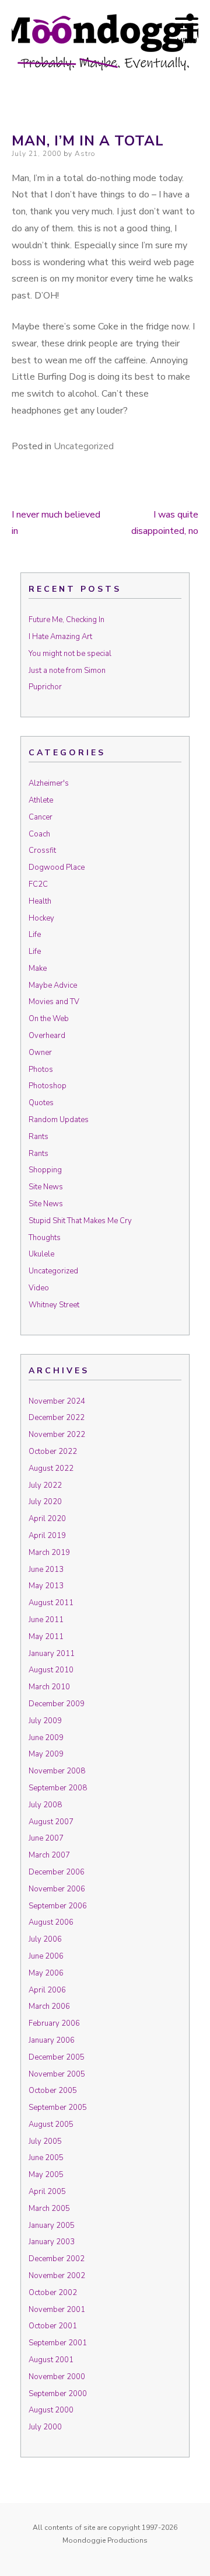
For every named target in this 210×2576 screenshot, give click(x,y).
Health (40, 901)
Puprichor (45, 687)
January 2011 (52, 1654)
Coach (39, 834)
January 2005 (52, 2226)
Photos (41, 1070)
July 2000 (45, 2427)
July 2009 (45, 1721)
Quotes (41, 1103)
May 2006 (46, 1973)
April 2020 (47, 1519)
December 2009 (57, 1704)
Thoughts (45, 1238)
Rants (38, 1137)
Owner (40, 1053)
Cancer (41, 817)
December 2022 (57, 1418)
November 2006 (57, 1889)
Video (39, 1288)
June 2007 (46, 1838)
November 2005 (57, 2074)
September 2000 (58, 2394)
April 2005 (47, 2192)
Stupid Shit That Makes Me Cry (80, 1221)
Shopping (45, 1170)
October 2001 (53, 2326)
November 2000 (57, 2377)
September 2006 (58, 1906)
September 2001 (58, 2343)
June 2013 (46, 1570)
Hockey (41, 918)
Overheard (47, 1036)
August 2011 (51, 1603)
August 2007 (51, 1822)
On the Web (49, 1019)
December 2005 (57, 2057)
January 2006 (52, 2040)
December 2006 (57, 1872)
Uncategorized (84, 446)
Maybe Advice (53, 985)
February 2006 (54, 2023)
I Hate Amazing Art (60, 637)
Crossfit (42, 850)
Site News (46, 1187)
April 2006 (47, 1990)
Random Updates (59, 1120)
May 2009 (46, 1754)
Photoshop (48, 1086)
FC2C (38, 884)
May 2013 (46, 1586)
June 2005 (46, 2158)
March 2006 (49, 2006)
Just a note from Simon (67, 671)
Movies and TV (54, 1002)
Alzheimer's (49, 783)
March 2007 (49, 1855)
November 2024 (57, 1401)
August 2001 (51, 2360)
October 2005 (53, 2091)
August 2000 (51, 2410)
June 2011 (46, 1620)
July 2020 (45, 1502)
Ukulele (41, 1254)
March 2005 (49, 2209)
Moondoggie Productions (105, 2540)
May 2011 (46, 1637)
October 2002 (53, 2293)
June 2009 (46, 1738)
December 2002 (57, 2259)
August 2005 (51, 2124)
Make (38, 968)
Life (35, 935)
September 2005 (58, 2108)
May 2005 (46, 2175)
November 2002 (57, 2276)
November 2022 (57, 1435)
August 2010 (51, 1670)
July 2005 (45, 2141)
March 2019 (49, 1553)
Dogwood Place (57, 867)
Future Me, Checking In (66, 620)
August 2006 (51, 1922)
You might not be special (70, 654)
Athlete (41, 800)
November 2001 (57, 2310)
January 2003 (52, 2242)
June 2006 (46, 1956)
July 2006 (45, 1939)
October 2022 (53, 1452)
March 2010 (49, 1687)
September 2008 (58, 1788)
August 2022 (51, 1468)
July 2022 (45, 1485)
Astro (85, 154)
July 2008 (45, 1805)
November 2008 (57, 1771)
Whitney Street (54, 1305)
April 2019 (47, 1536)
